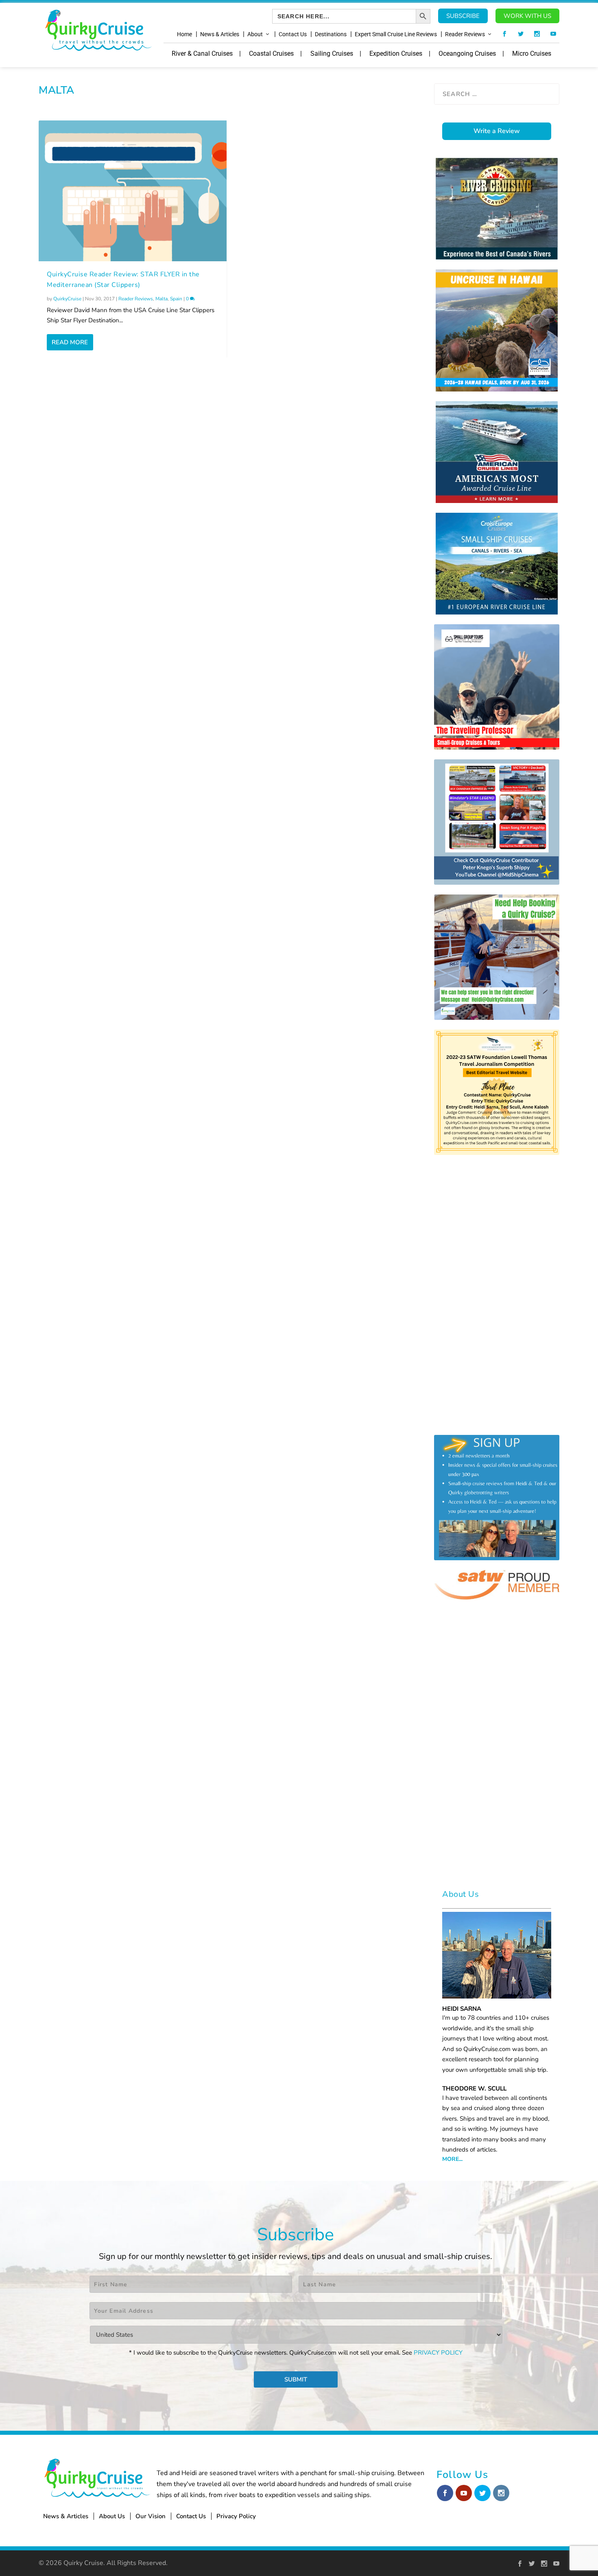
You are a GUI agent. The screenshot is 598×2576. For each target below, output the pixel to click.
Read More (70, 342)
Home (184, 34)
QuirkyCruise (67, 299)
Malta (162, 299)
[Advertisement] (231, 424)
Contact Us (293, 34)
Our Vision (151, 2516)
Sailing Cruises (332, 54)
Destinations (331, 34)
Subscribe (463, 16)
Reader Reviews (465, 34)
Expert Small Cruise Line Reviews (396, 34)
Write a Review (497, 131)
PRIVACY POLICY (438, 2353)
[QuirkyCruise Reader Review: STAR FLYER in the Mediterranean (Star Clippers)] (133, 191)
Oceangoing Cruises (467, 54)
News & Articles (220, 34)
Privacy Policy (236, 2516)
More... (452, 2159)
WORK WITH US (527, 16)
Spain (176, 299)
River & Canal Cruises (202, 54)
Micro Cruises (532, 54)
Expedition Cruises (396, 54)
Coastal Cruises (271, 54)
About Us (112, 2516)
